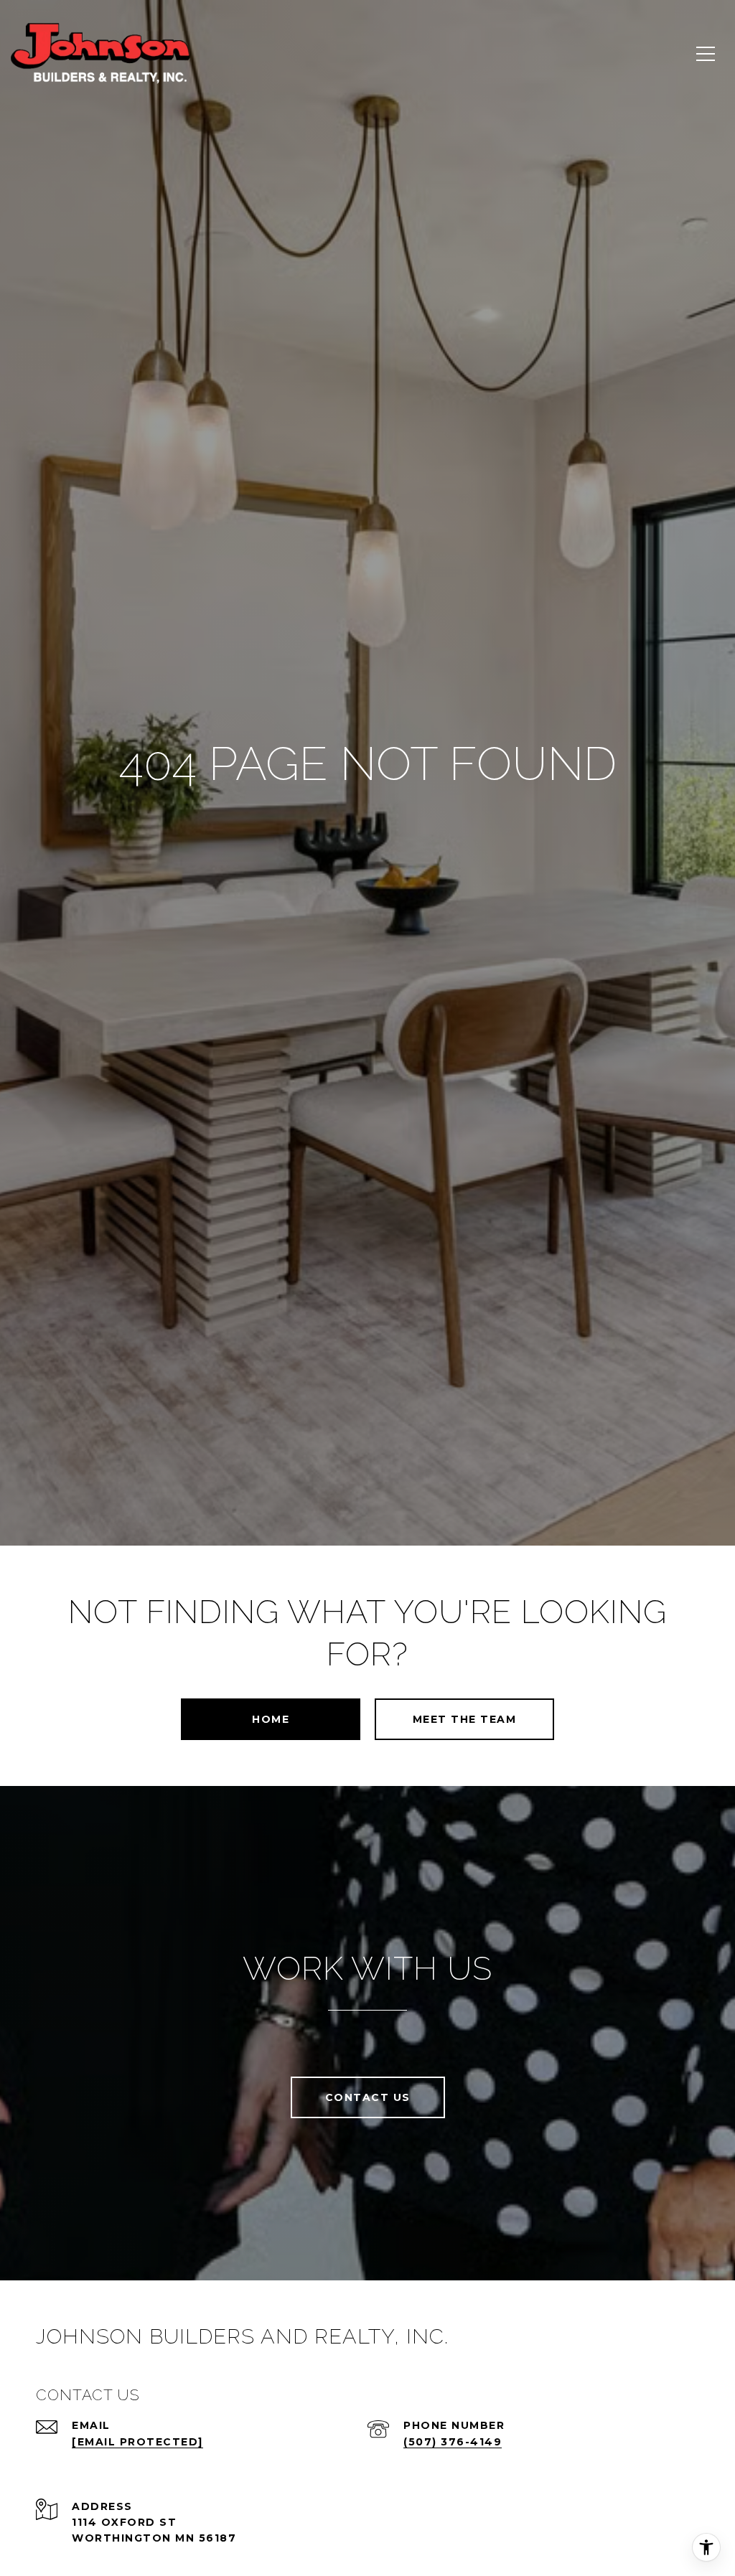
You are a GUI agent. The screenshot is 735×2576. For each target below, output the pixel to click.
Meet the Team (465, 1719)
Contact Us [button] (368, 2097)
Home (271, 1719)
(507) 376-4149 (453, 2442)
